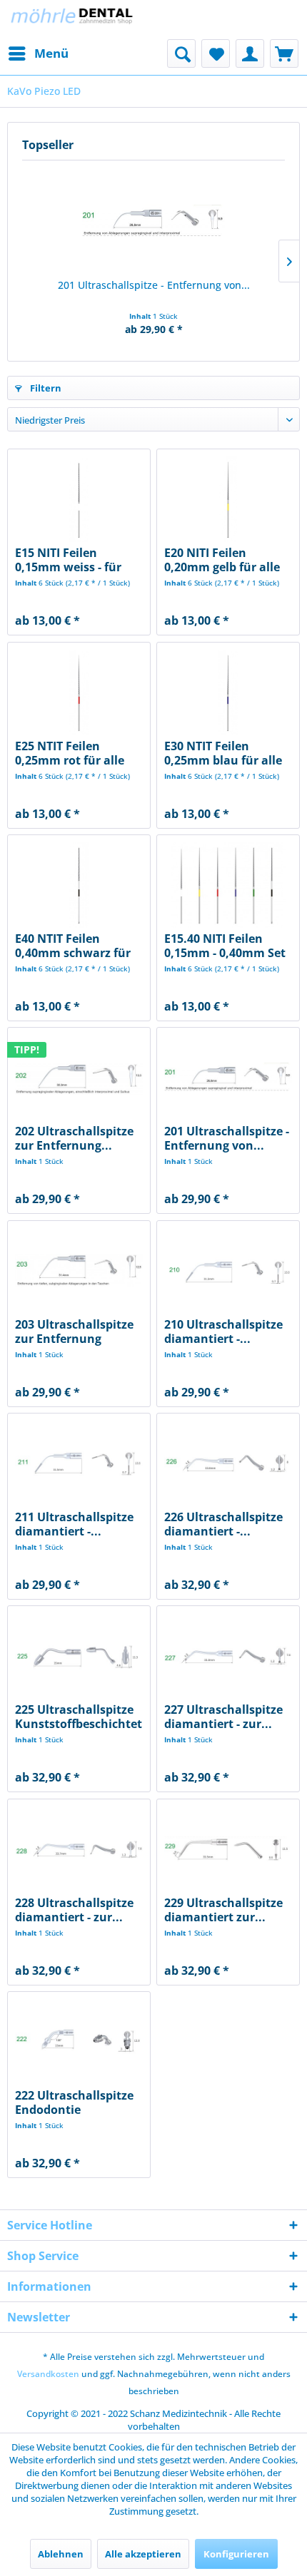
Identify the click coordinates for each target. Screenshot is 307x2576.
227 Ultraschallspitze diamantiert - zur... (223, 1717)
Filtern (45, 388)
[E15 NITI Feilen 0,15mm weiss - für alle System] (79, 499)
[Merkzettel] (216, 53)
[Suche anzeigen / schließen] (181, 53)
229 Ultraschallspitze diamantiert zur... (223, 1910)
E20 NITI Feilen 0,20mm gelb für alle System (222, 560)
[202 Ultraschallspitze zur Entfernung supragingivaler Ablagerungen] (79, 1078)
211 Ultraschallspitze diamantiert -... (74, 1524)
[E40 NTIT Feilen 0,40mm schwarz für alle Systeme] (79, 885)
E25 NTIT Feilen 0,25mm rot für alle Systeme (70, 753)
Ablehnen (61, 2554)
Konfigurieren (236, 2554)
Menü (51, 53)
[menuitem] (38, 53)
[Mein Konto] (250, 53)
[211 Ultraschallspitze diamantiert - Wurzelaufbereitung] (79, 1463)
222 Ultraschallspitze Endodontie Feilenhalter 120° (74, 2102)
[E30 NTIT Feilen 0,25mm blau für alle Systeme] (228, 692)
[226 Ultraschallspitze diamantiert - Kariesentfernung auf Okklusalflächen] (228, 1463)
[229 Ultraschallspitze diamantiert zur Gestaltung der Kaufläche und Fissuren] (228, 1849)
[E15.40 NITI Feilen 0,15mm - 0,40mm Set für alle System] (228, 885)
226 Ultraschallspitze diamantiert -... (223, 1524)
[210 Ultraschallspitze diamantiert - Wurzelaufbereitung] (228, 1271)
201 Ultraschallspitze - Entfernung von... (154, 285)
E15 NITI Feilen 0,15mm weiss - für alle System (68, 560)
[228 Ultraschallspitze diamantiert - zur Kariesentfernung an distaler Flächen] (79, 1849)
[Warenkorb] (284, 53)
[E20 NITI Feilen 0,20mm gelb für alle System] (228, 499)
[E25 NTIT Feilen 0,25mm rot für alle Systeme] (79, 692)
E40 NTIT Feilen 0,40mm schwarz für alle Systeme (73, 946)
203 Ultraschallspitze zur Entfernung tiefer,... (74, 1332)
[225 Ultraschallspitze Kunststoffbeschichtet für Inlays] (79, 1656)
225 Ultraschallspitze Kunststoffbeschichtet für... (79, 1717)
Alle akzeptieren (143, 2554)
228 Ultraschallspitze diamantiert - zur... (74, 1910)
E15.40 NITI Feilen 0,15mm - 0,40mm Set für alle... (225, 946)
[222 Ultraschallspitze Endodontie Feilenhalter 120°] (79, 2042)
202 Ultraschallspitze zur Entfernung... (74, 1138)
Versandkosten (48, 2374)
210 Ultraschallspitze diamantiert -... (223, 1332)
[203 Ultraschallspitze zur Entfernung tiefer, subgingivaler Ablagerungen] (79, 1271)
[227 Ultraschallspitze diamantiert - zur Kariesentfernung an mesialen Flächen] (228, 1656)
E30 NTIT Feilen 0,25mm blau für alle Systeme (223, 753)
